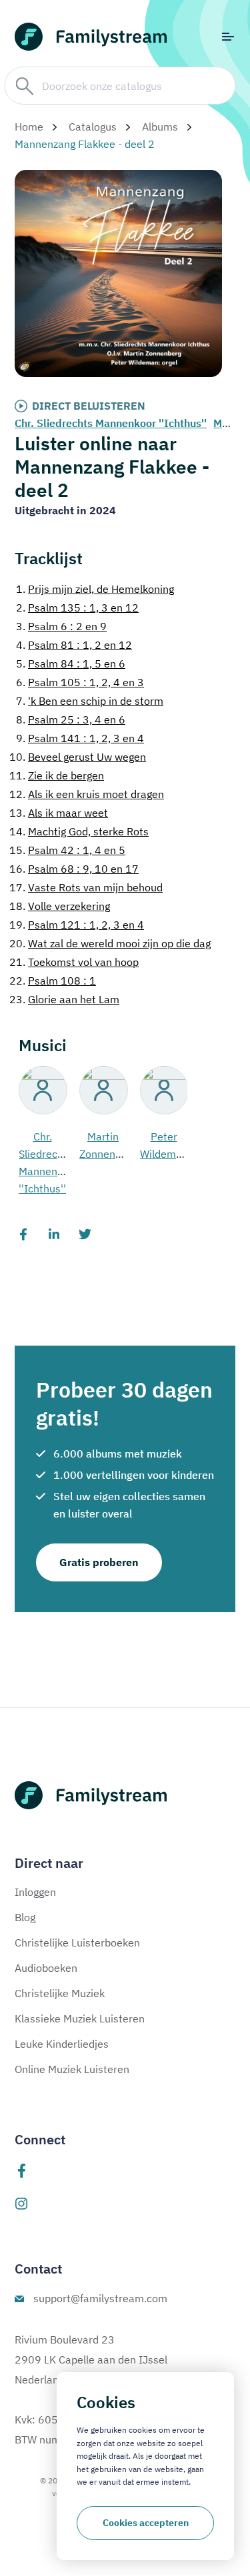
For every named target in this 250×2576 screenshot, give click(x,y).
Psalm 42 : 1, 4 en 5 (67, 850)
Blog (25, 1917)
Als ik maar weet (59, 813)
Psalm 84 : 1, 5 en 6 (71, 663)
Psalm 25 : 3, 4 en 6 (71, 719)
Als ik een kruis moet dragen (87, 794)
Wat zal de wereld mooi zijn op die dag (110, 943)
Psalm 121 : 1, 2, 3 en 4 (77, 925)
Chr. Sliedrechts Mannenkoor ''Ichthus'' (111, 423)
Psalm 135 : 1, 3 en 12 (77, 608)
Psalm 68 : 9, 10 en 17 (74, 869)
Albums (160, 127)
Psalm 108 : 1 (53, 981)
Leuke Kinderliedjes (62, 2044)
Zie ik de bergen (57, 775)
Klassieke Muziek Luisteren (80, 2018)
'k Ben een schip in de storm (90, 701)
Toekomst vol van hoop (74, 962)
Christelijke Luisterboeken (77, 1942)
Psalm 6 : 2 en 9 (61, 626)
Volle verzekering (60, 906)
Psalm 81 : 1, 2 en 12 (74, 645)
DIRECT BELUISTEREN (89, 406)
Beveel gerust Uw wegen (78, 757)
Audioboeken (46, 1968)
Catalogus (93, 127)
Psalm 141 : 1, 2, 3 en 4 (80, 738)
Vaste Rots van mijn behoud (86, 887)
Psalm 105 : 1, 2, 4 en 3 (80, 682)
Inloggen (35, 1892)
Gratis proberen (99, 1562)
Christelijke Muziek (60, 1993)
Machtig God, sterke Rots (79, 831)
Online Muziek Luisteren (72, 2069)
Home (29, 127)
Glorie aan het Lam (64, 999)
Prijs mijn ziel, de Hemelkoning (95, 589)
